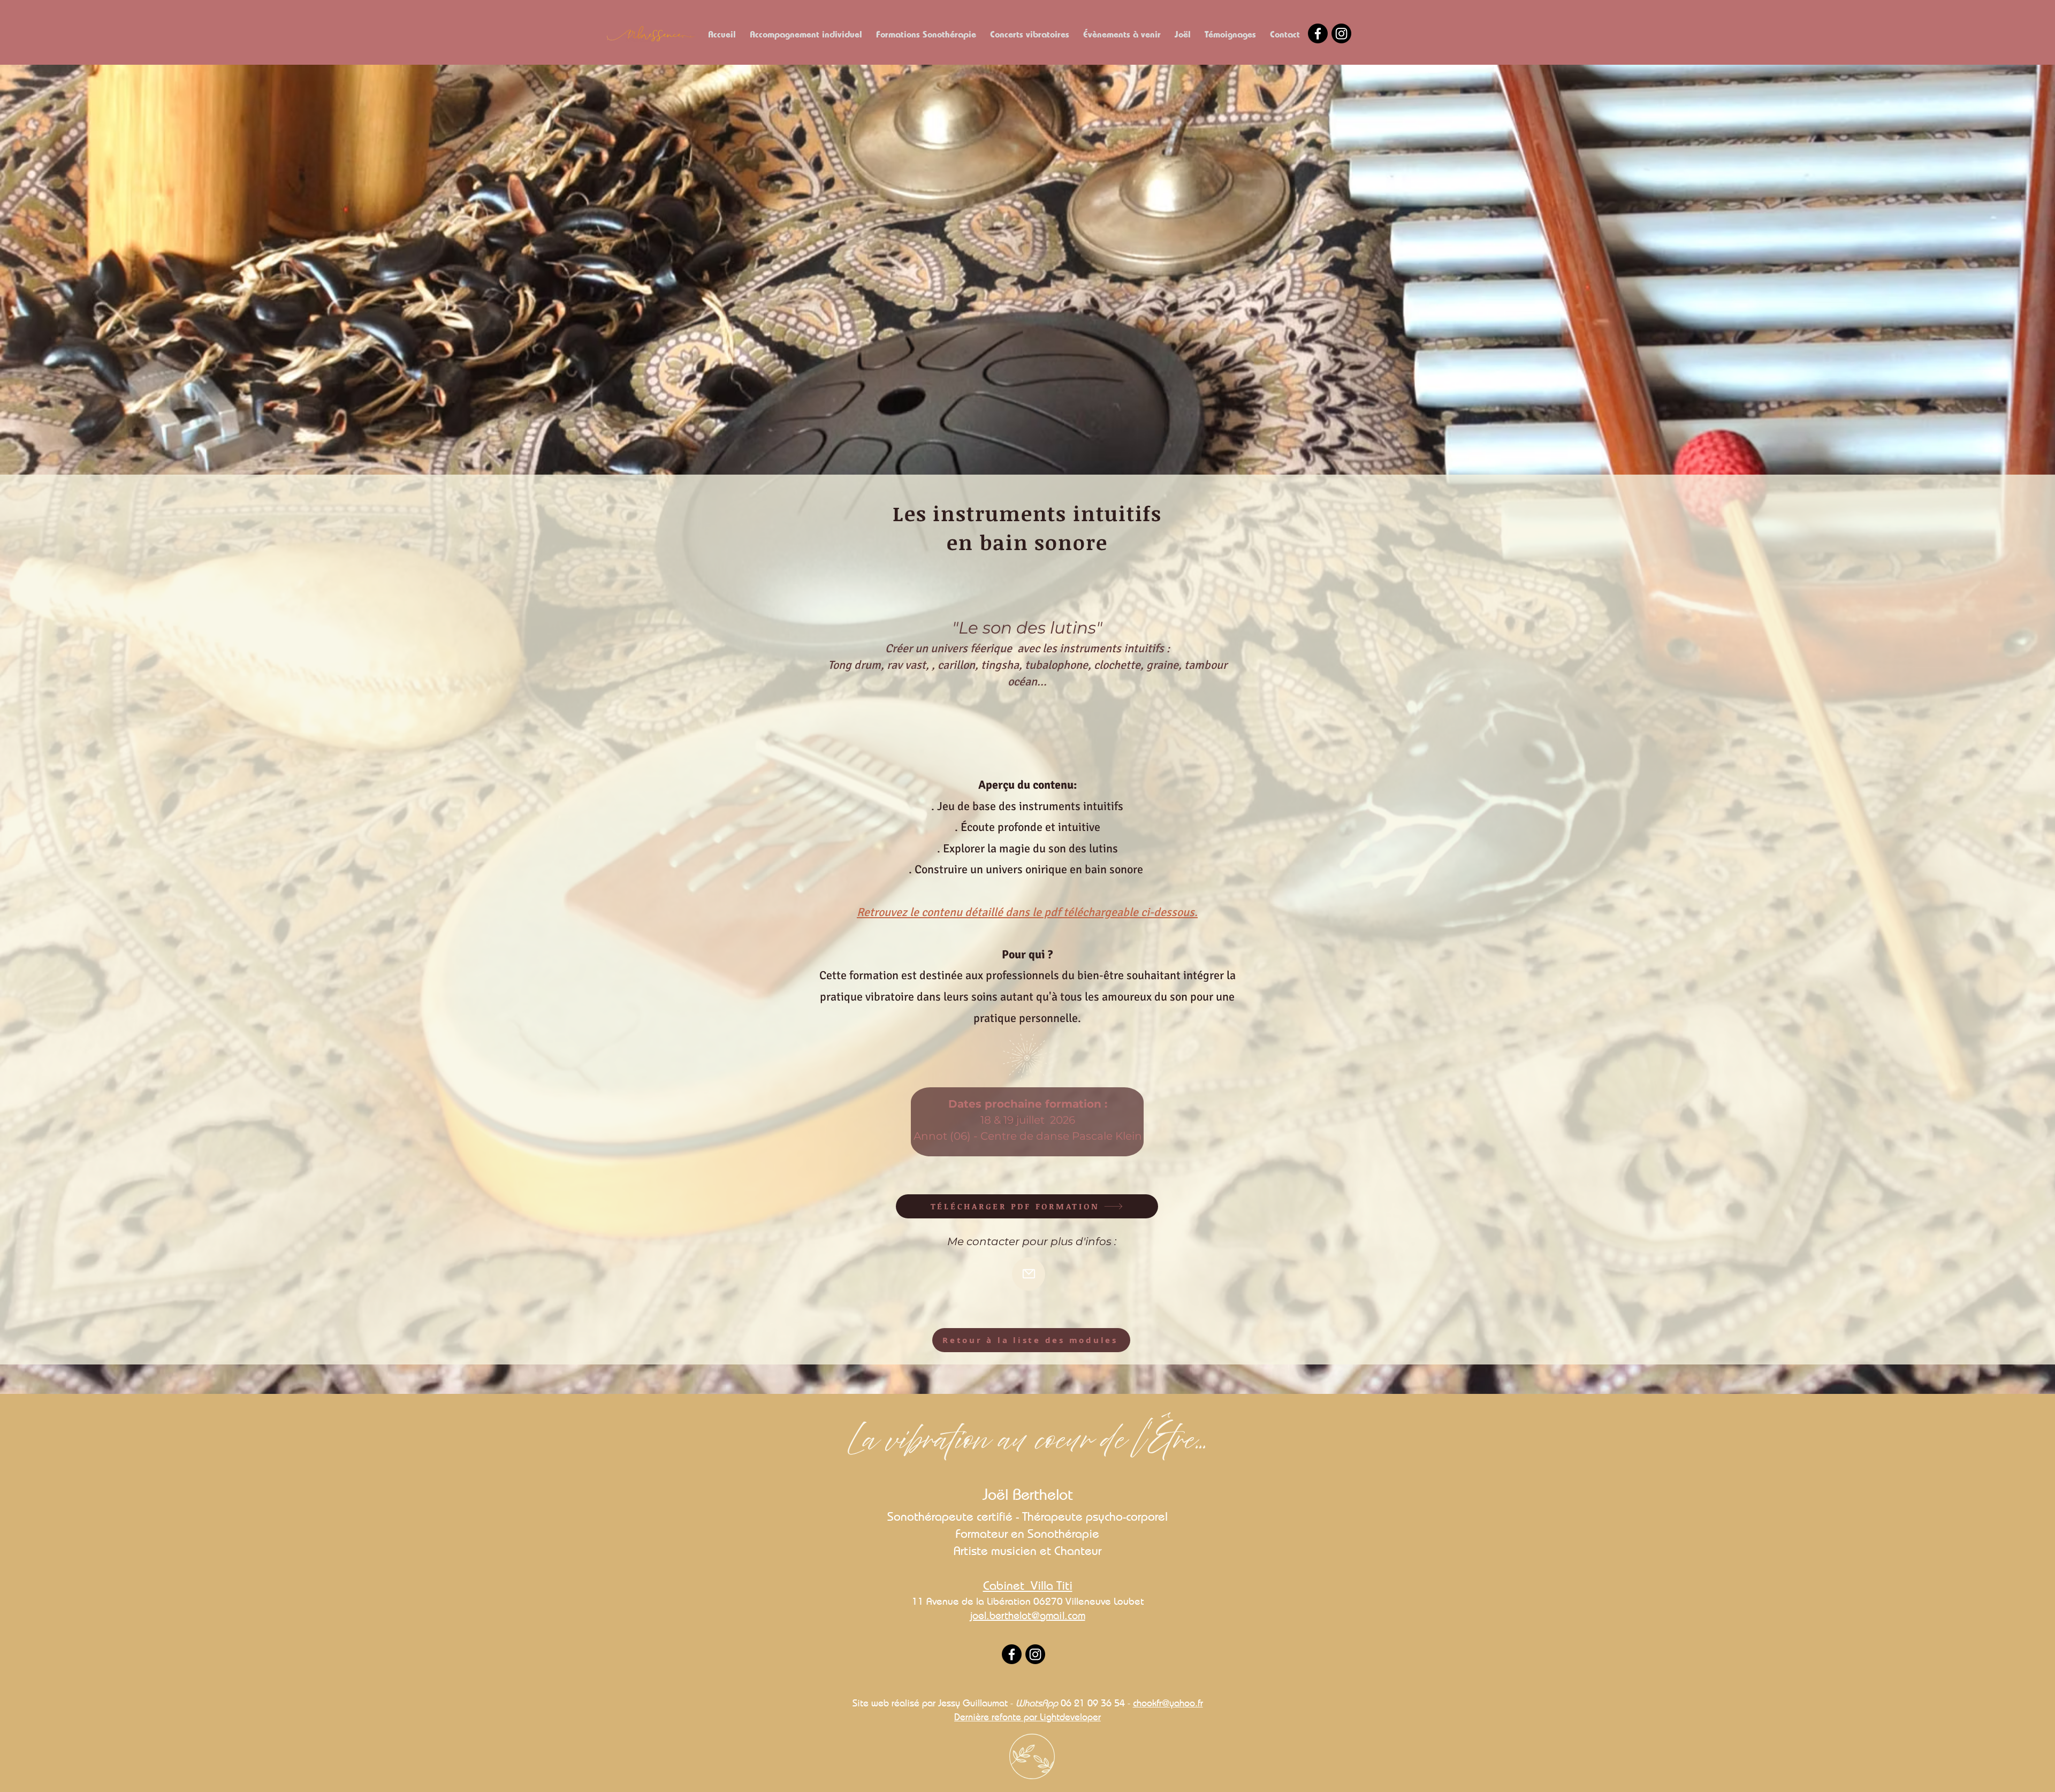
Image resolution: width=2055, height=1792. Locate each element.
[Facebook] (1318, 33)
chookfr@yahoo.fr (1168, 1703)
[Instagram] (1341, 33)
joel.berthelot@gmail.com (1028, 1615)
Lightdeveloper (1070, 1717)
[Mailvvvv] (1029, 1274)
